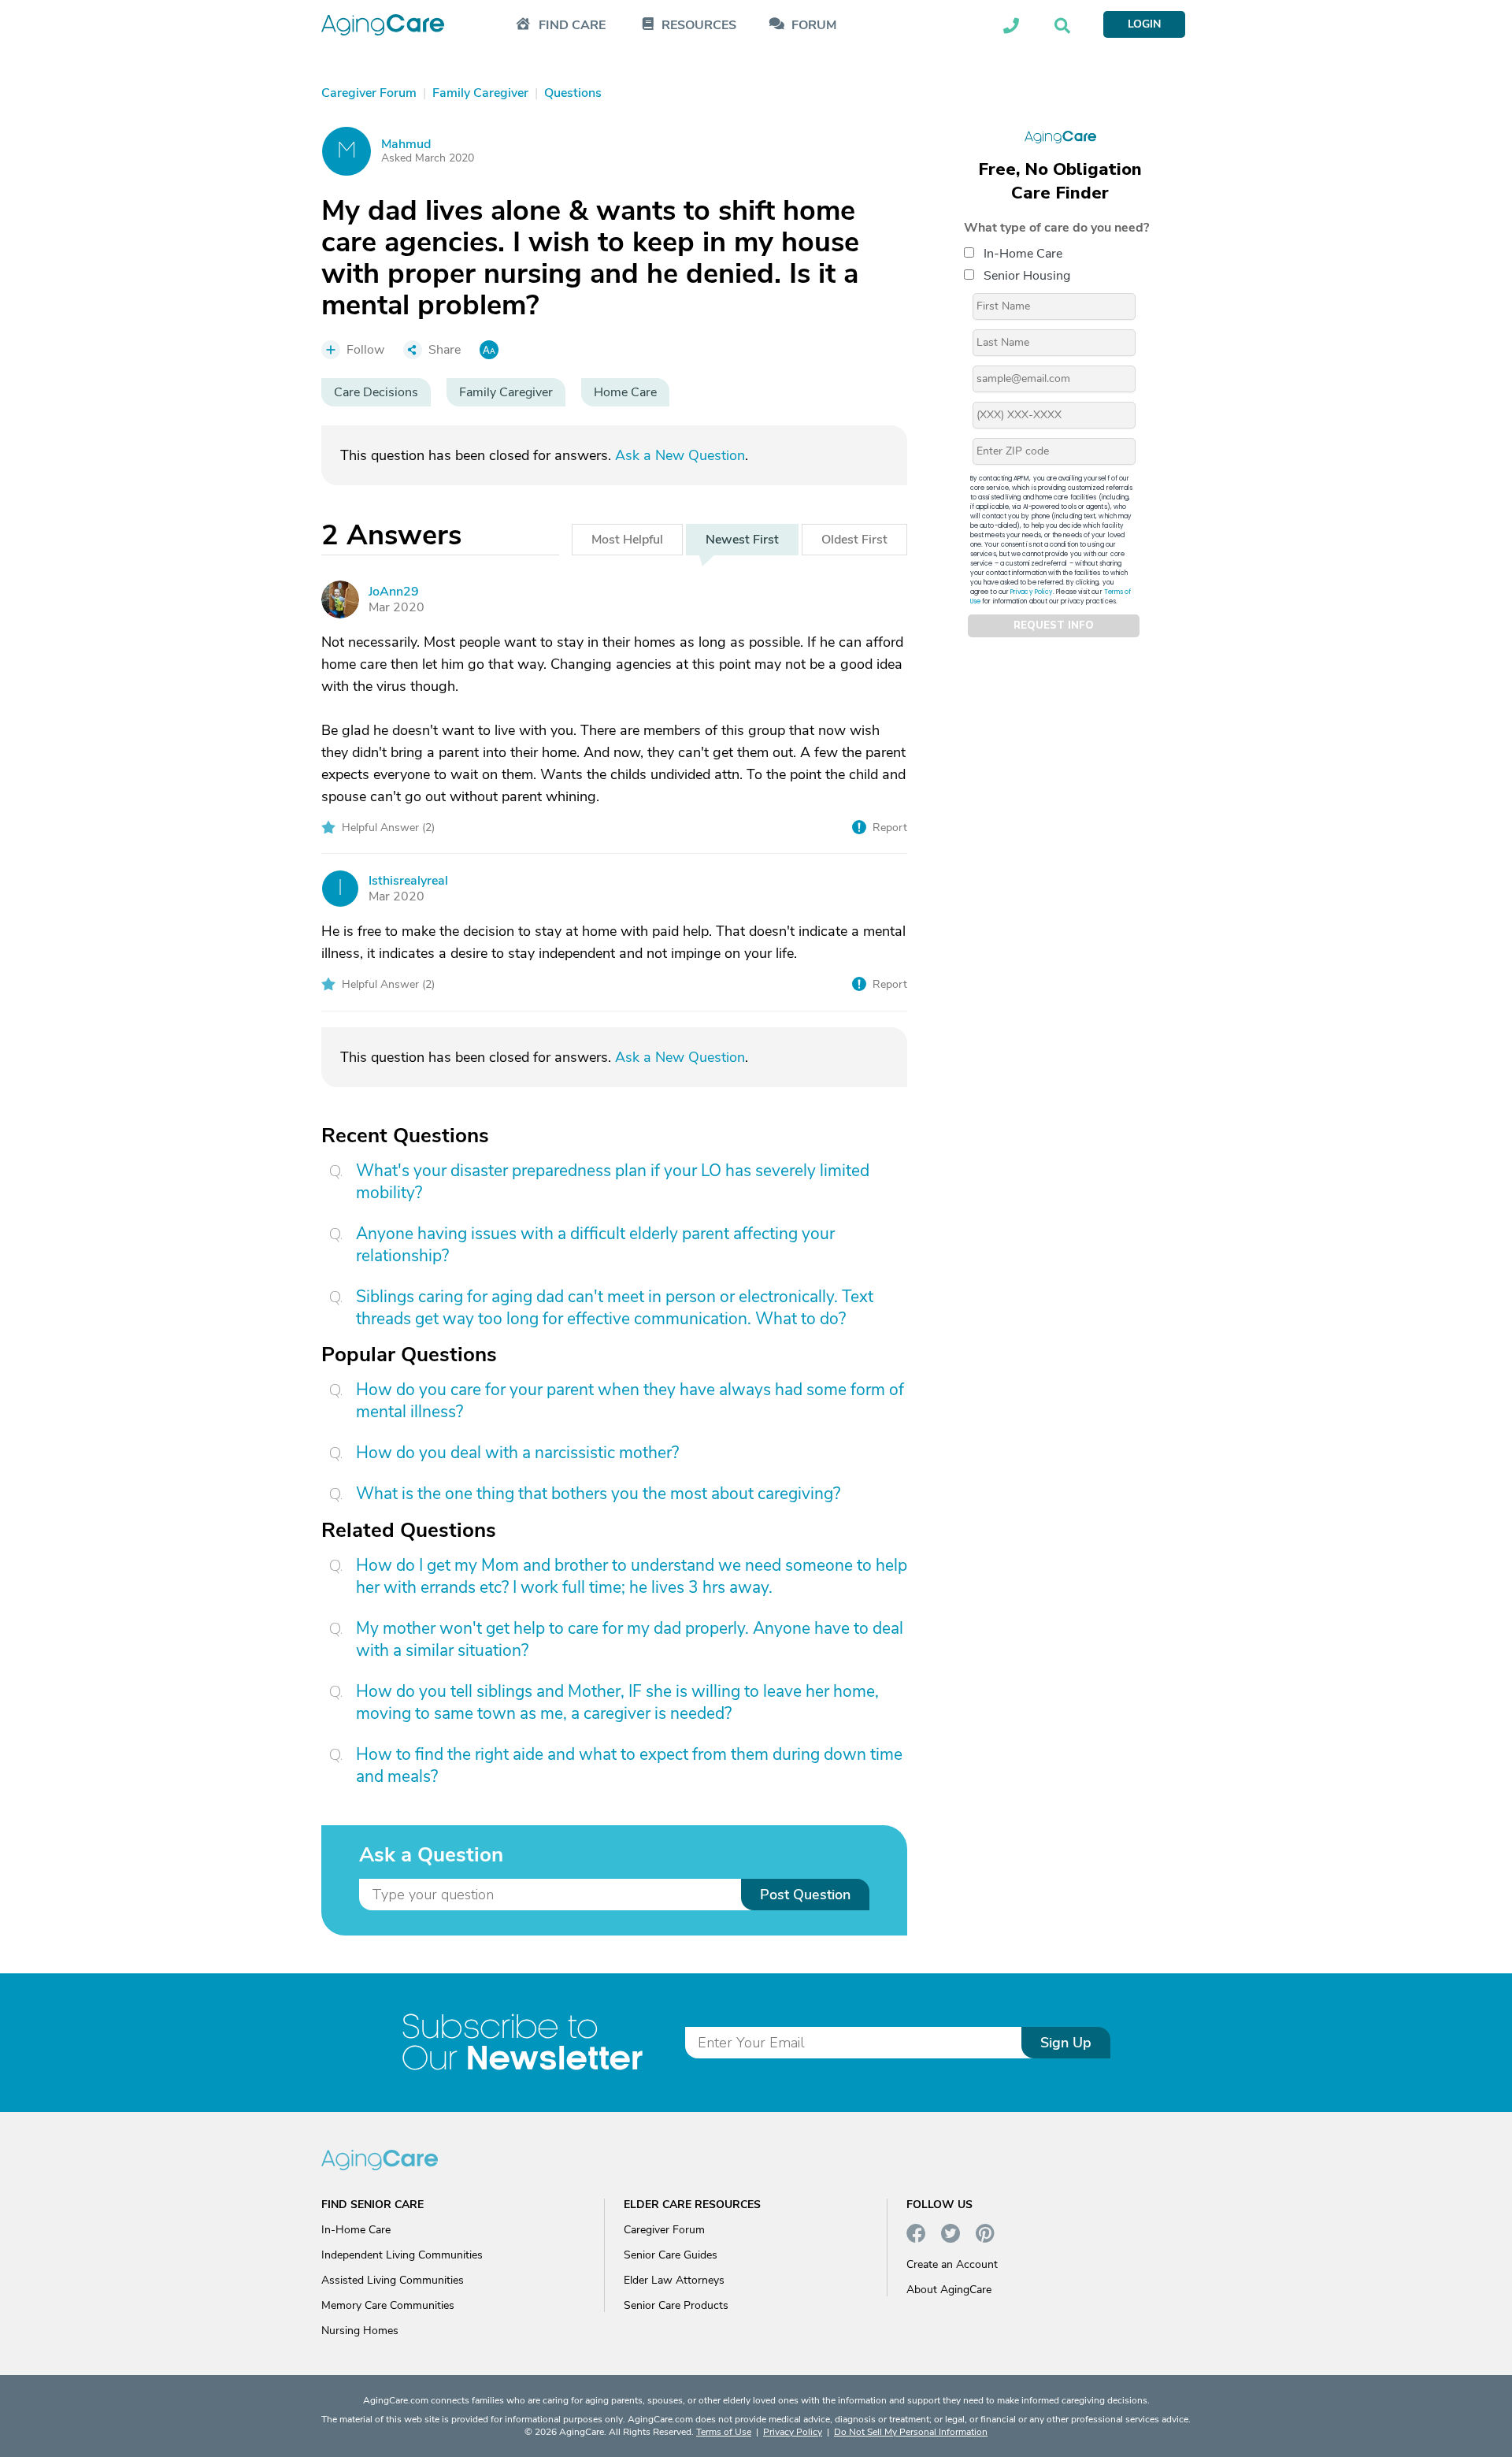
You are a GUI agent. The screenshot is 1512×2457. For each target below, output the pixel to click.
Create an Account (952, 2264)
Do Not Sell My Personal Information (911, 2432)
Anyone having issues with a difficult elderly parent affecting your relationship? (595, 1245)
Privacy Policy (1032, 591)
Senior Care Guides (671, 2255)
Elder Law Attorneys (674, 2280)
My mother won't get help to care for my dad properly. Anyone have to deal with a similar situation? (630, 1639)
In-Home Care (1023, 253)
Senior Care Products (676, 2305)
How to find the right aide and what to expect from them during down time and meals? (629, 1765)
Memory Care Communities (388, 2305)
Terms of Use (724, 2432)
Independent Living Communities (402, 2255)
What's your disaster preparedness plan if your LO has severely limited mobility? (613, 1182)
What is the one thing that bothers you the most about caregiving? (598, 1494)
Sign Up (1066, 2043)
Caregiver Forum (664, 2230)
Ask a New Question (680, 455)
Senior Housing (1027, 275)
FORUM (814, 26)
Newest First (742, 540)
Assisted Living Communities (393, 2280)
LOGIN (1144, 24)
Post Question (805, 1895)
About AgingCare (949, 2290)
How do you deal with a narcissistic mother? (517, 1453)
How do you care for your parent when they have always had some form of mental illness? (630, 1401)
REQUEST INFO (1054, 625)
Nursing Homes (360, 2331)
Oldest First (854, 540)
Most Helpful (627, 540)
